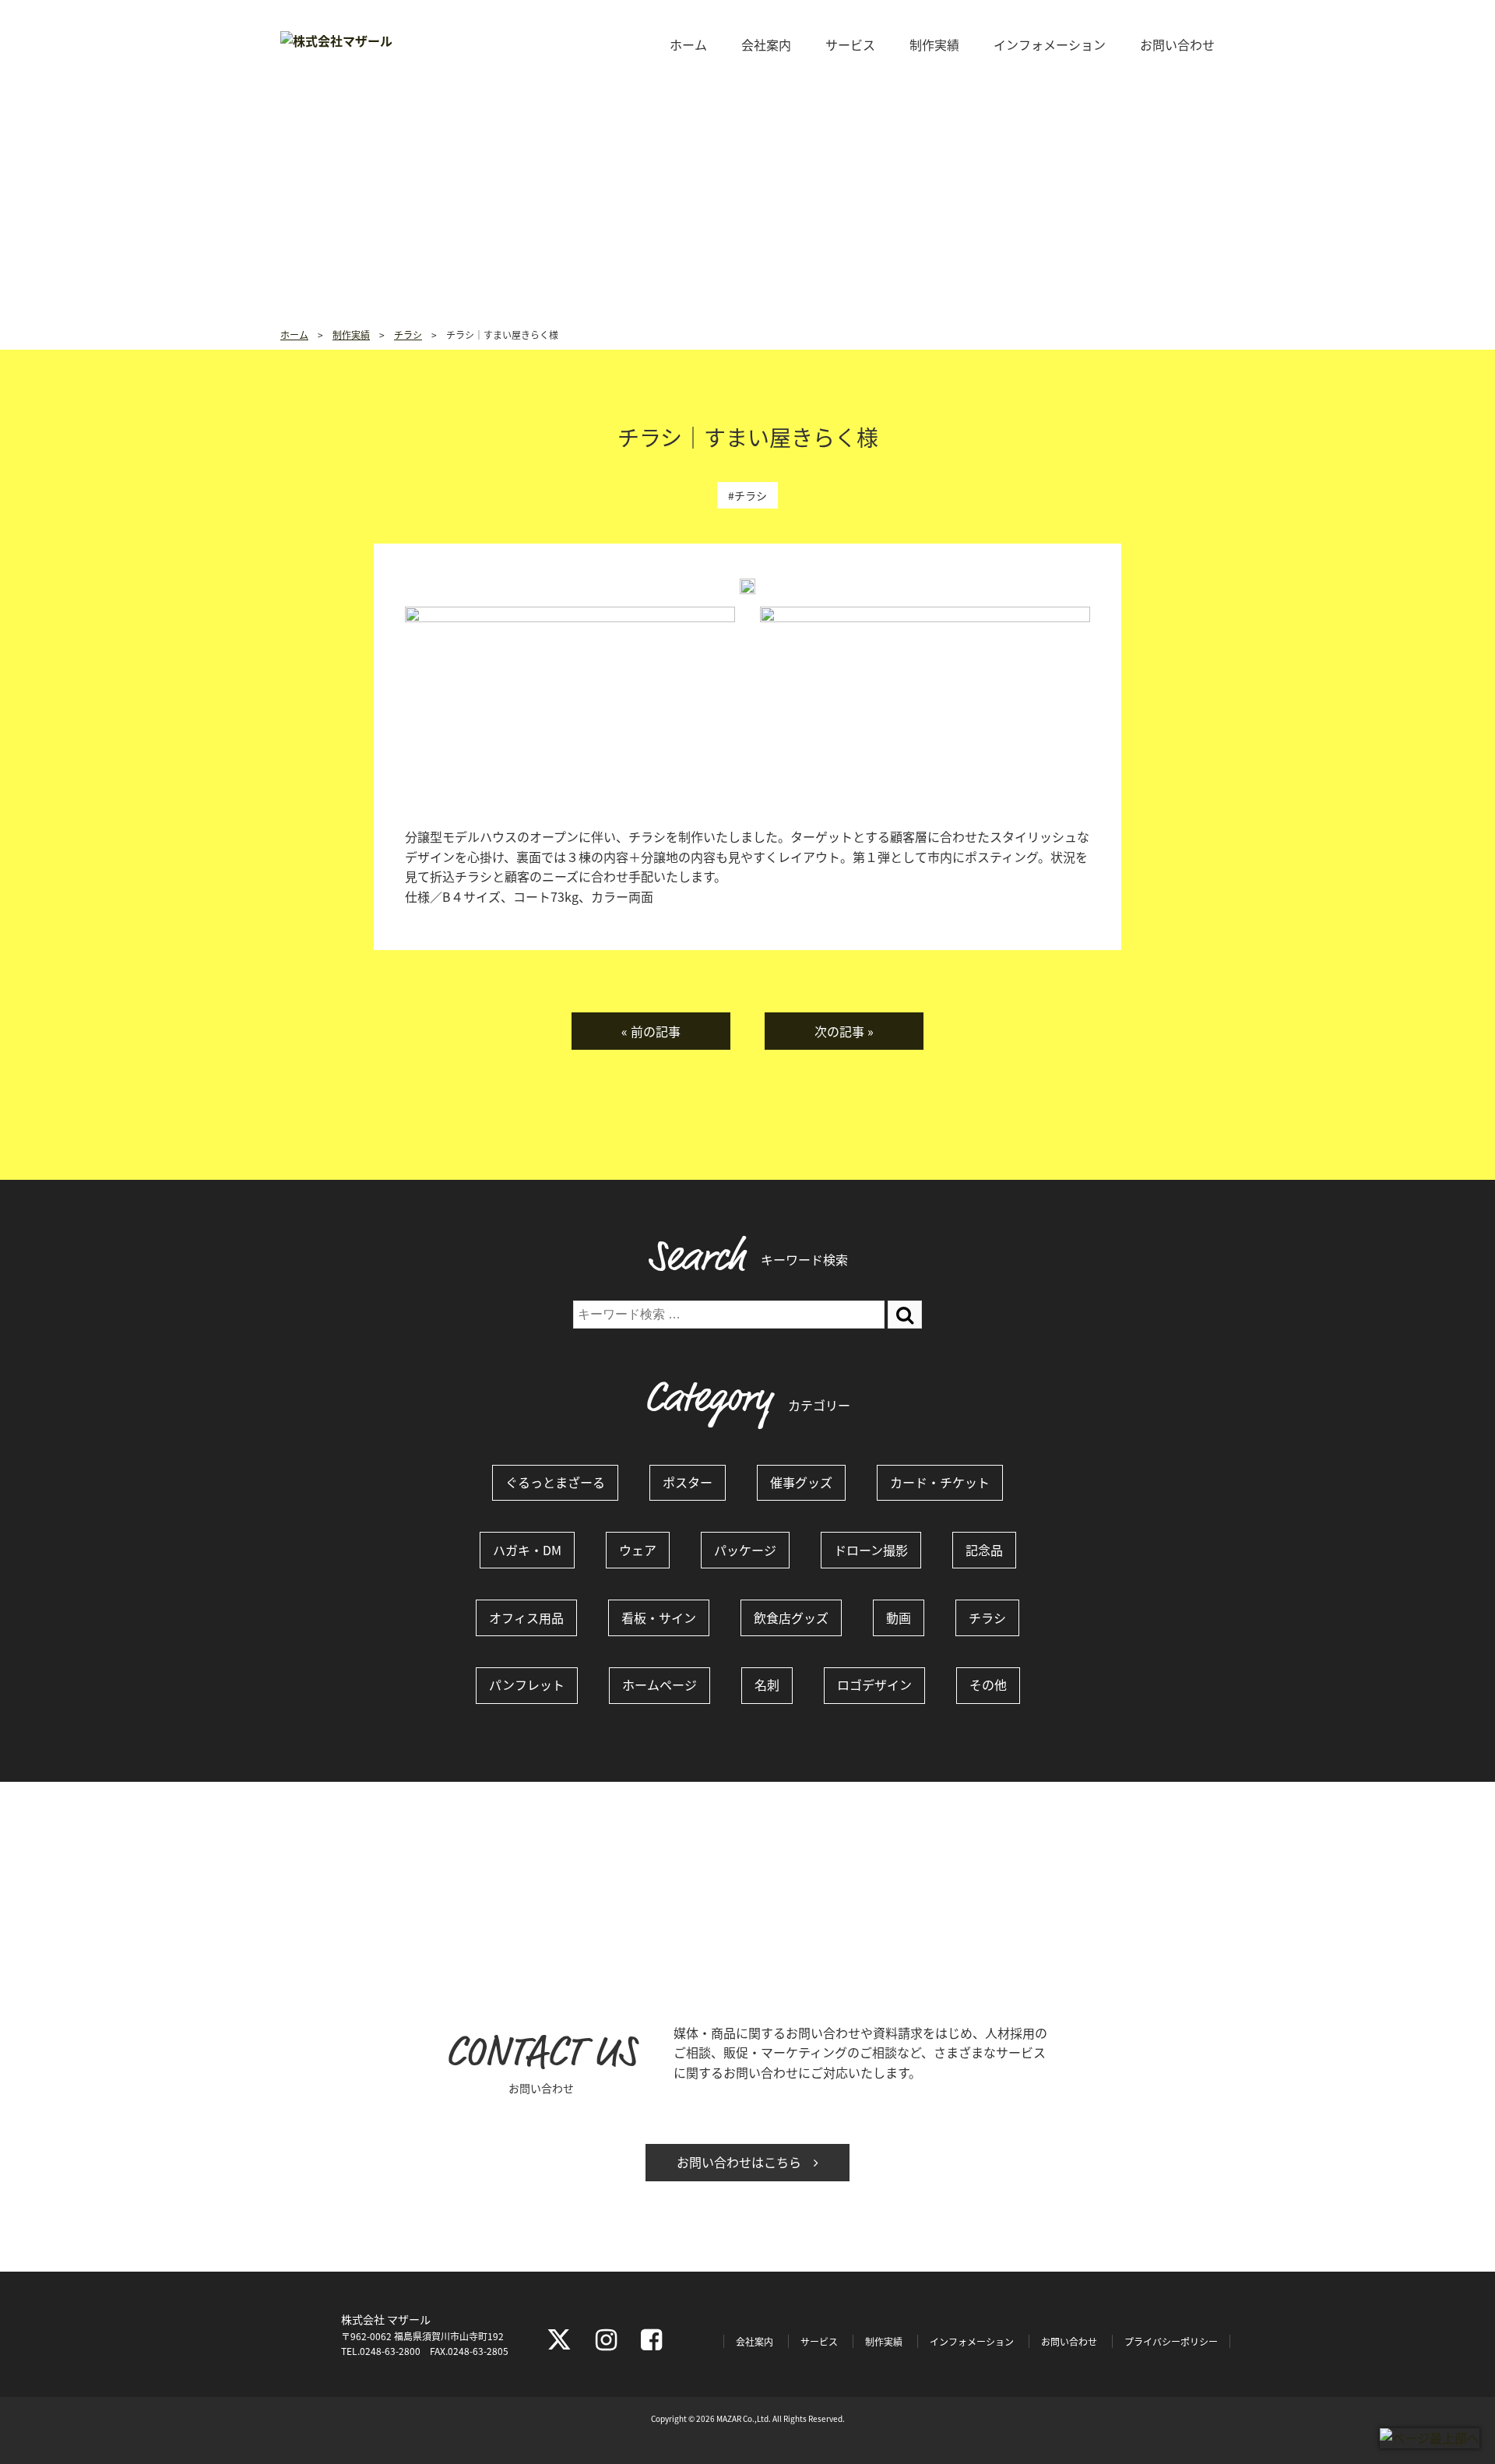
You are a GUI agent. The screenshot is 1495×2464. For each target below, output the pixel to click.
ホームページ (660, 1684)
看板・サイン (659, 1617)
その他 (988, 1684)
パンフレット (527, 1684)
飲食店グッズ (791, 1617)
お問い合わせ (1177, 44)
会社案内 (766, 44)
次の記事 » (844, 1031)
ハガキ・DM (527, 1550)
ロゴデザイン (874, 1684)
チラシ (987, 1617)
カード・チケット (940, 1482)
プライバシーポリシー (1171, 2341)
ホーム (688, 44)
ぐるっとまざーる (555, 1482)
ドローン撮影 (871, 1550)
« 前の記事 (651, 1031)
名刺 (767, 1684)
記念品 (984, 1550)
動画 (899, 1617)
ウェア (638, 1550)
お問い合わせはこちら (745, 2162)
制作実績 (934, 44)
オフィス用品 (526, 1617)
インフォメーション (1050, 44)
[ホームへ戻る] (336, 40)
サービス (850, 44)
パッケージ (745, 1550)
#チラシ (747, 495)
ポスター (688, 1482)
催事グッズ (801, 1482)
